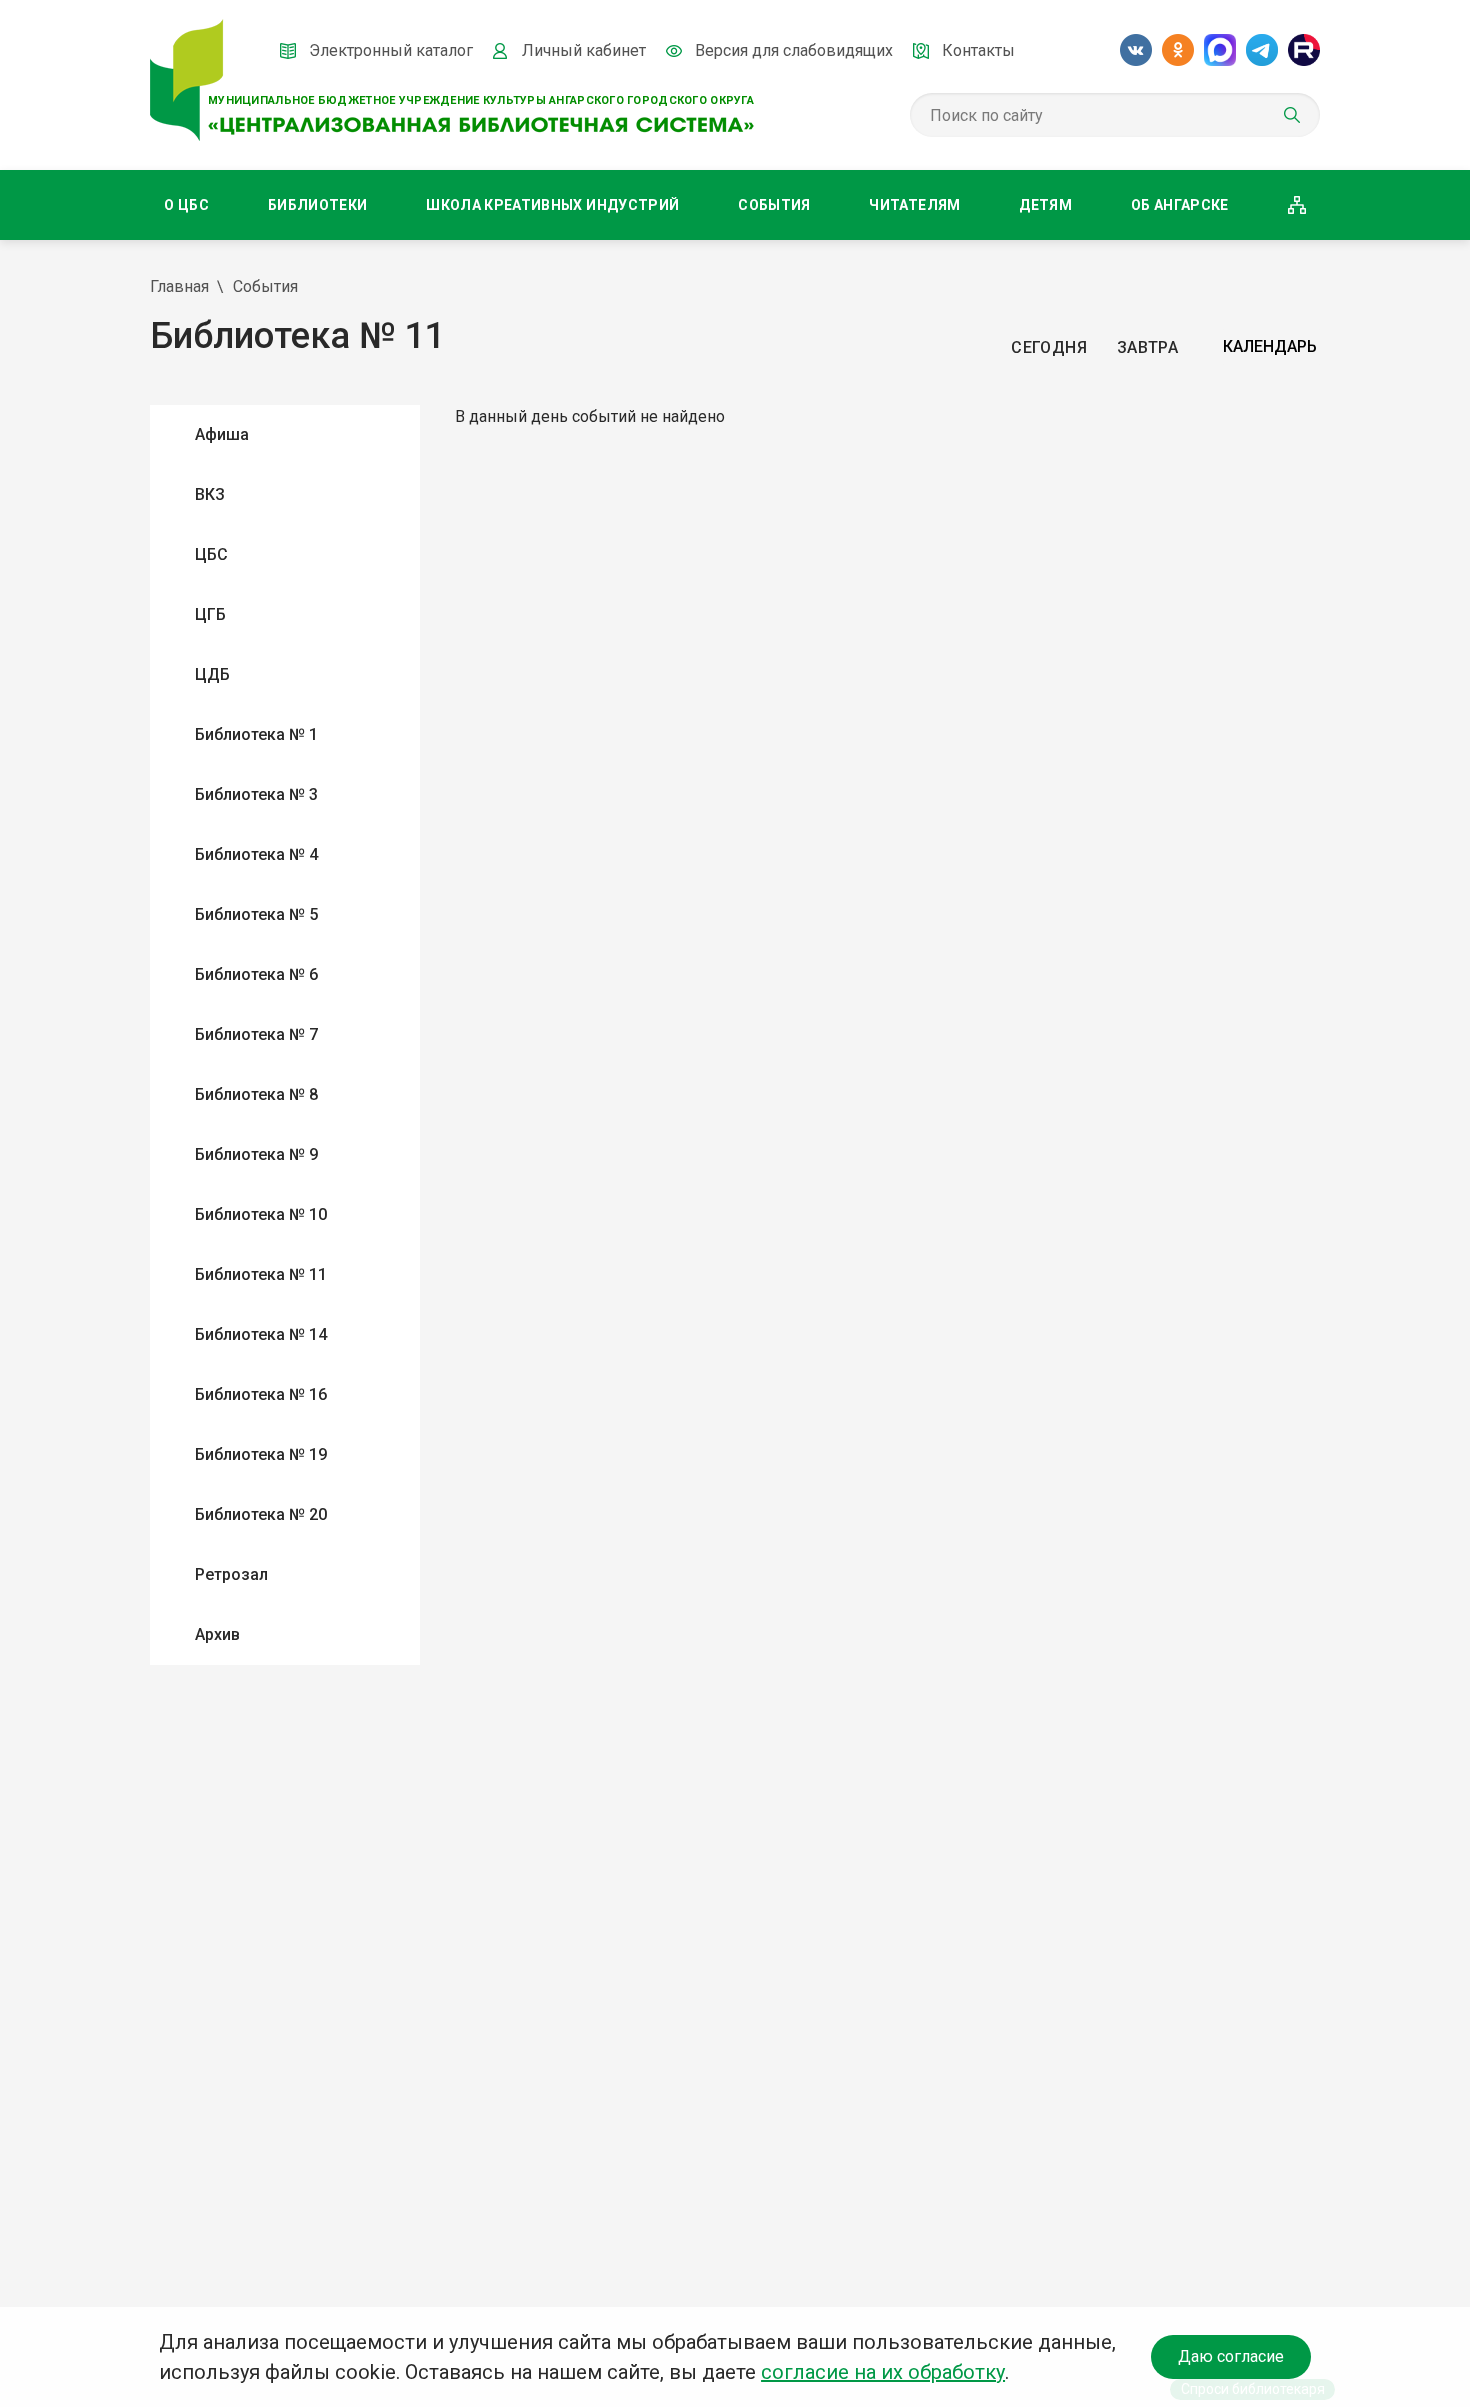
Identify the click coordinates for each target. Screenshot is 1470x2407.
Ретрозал (231, 1574)
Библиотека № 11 (261, 1274)
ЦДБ (212, 674)
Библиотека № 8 (256, 1094)
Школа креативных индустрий (552, 205)
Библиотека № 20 (261, 1514)
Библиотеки (318, 205)
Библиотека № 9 (256, 1154)
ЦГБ (210, 614)
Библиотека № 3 (256, 794)
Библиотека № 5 (256, 914)
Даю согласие (1231, 2356)
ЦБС (211, 554)
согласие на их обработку (883, 2372)
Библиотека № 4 (256, 854)
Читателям (914, 205)
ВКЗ (210, 494)
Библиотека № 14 (261, 1334)
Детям (1045, 205)
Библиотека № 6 (256, 974)
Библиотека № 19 (261, 1454)
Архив (217, 1634)
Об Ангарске (1180, 205)
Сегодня (1048, 347)
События (774, 205)
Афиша (222, 434)
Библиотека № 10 (261, 1214)
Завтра (1147, 347)
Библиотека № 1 (256, 734)
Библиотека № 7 (256, 1034)
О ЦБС (186, 205)
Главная (179, 286)
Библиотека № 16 (261, 1394)
